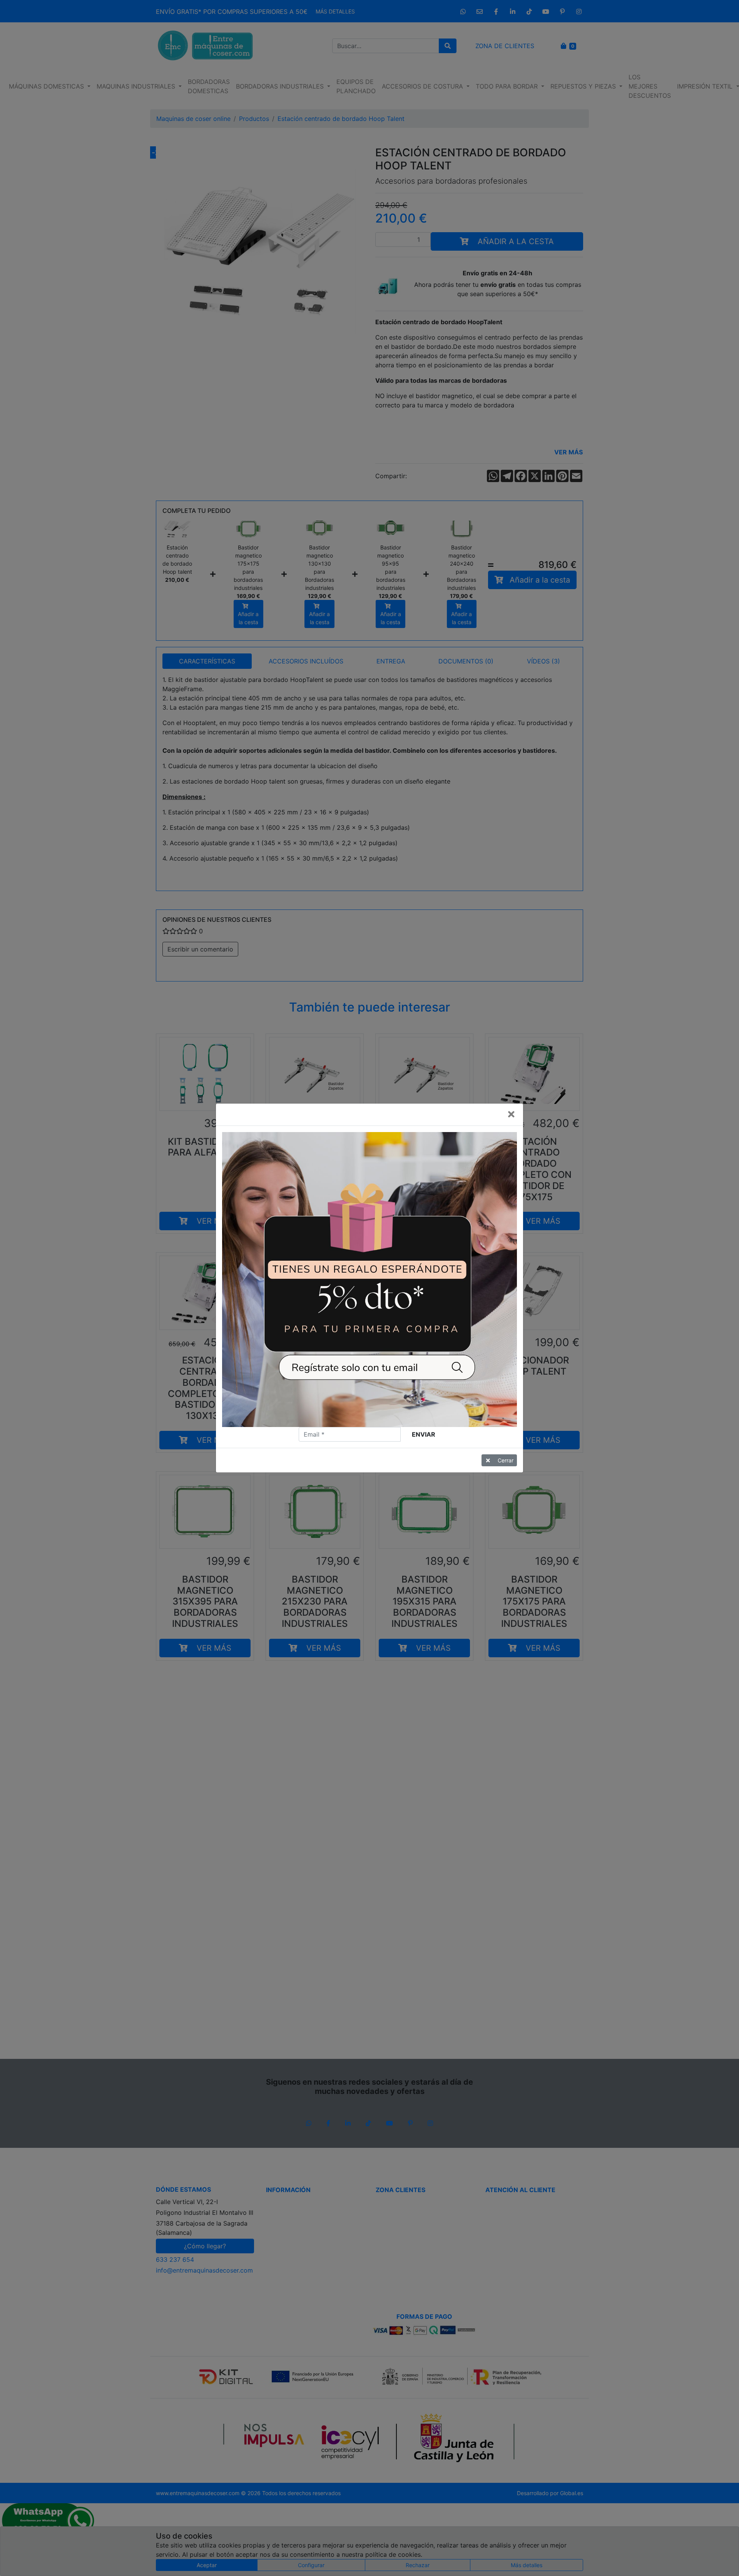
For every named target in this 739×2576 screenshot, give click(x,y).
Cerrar (506, 1460)
